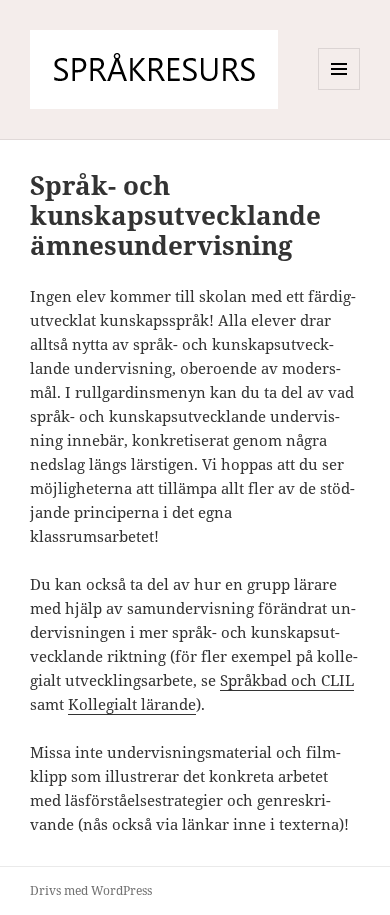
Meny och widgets (339, 89)
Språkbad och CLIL (287, 680)
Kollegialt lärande (132, 704)
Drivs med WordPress (91, 890)
